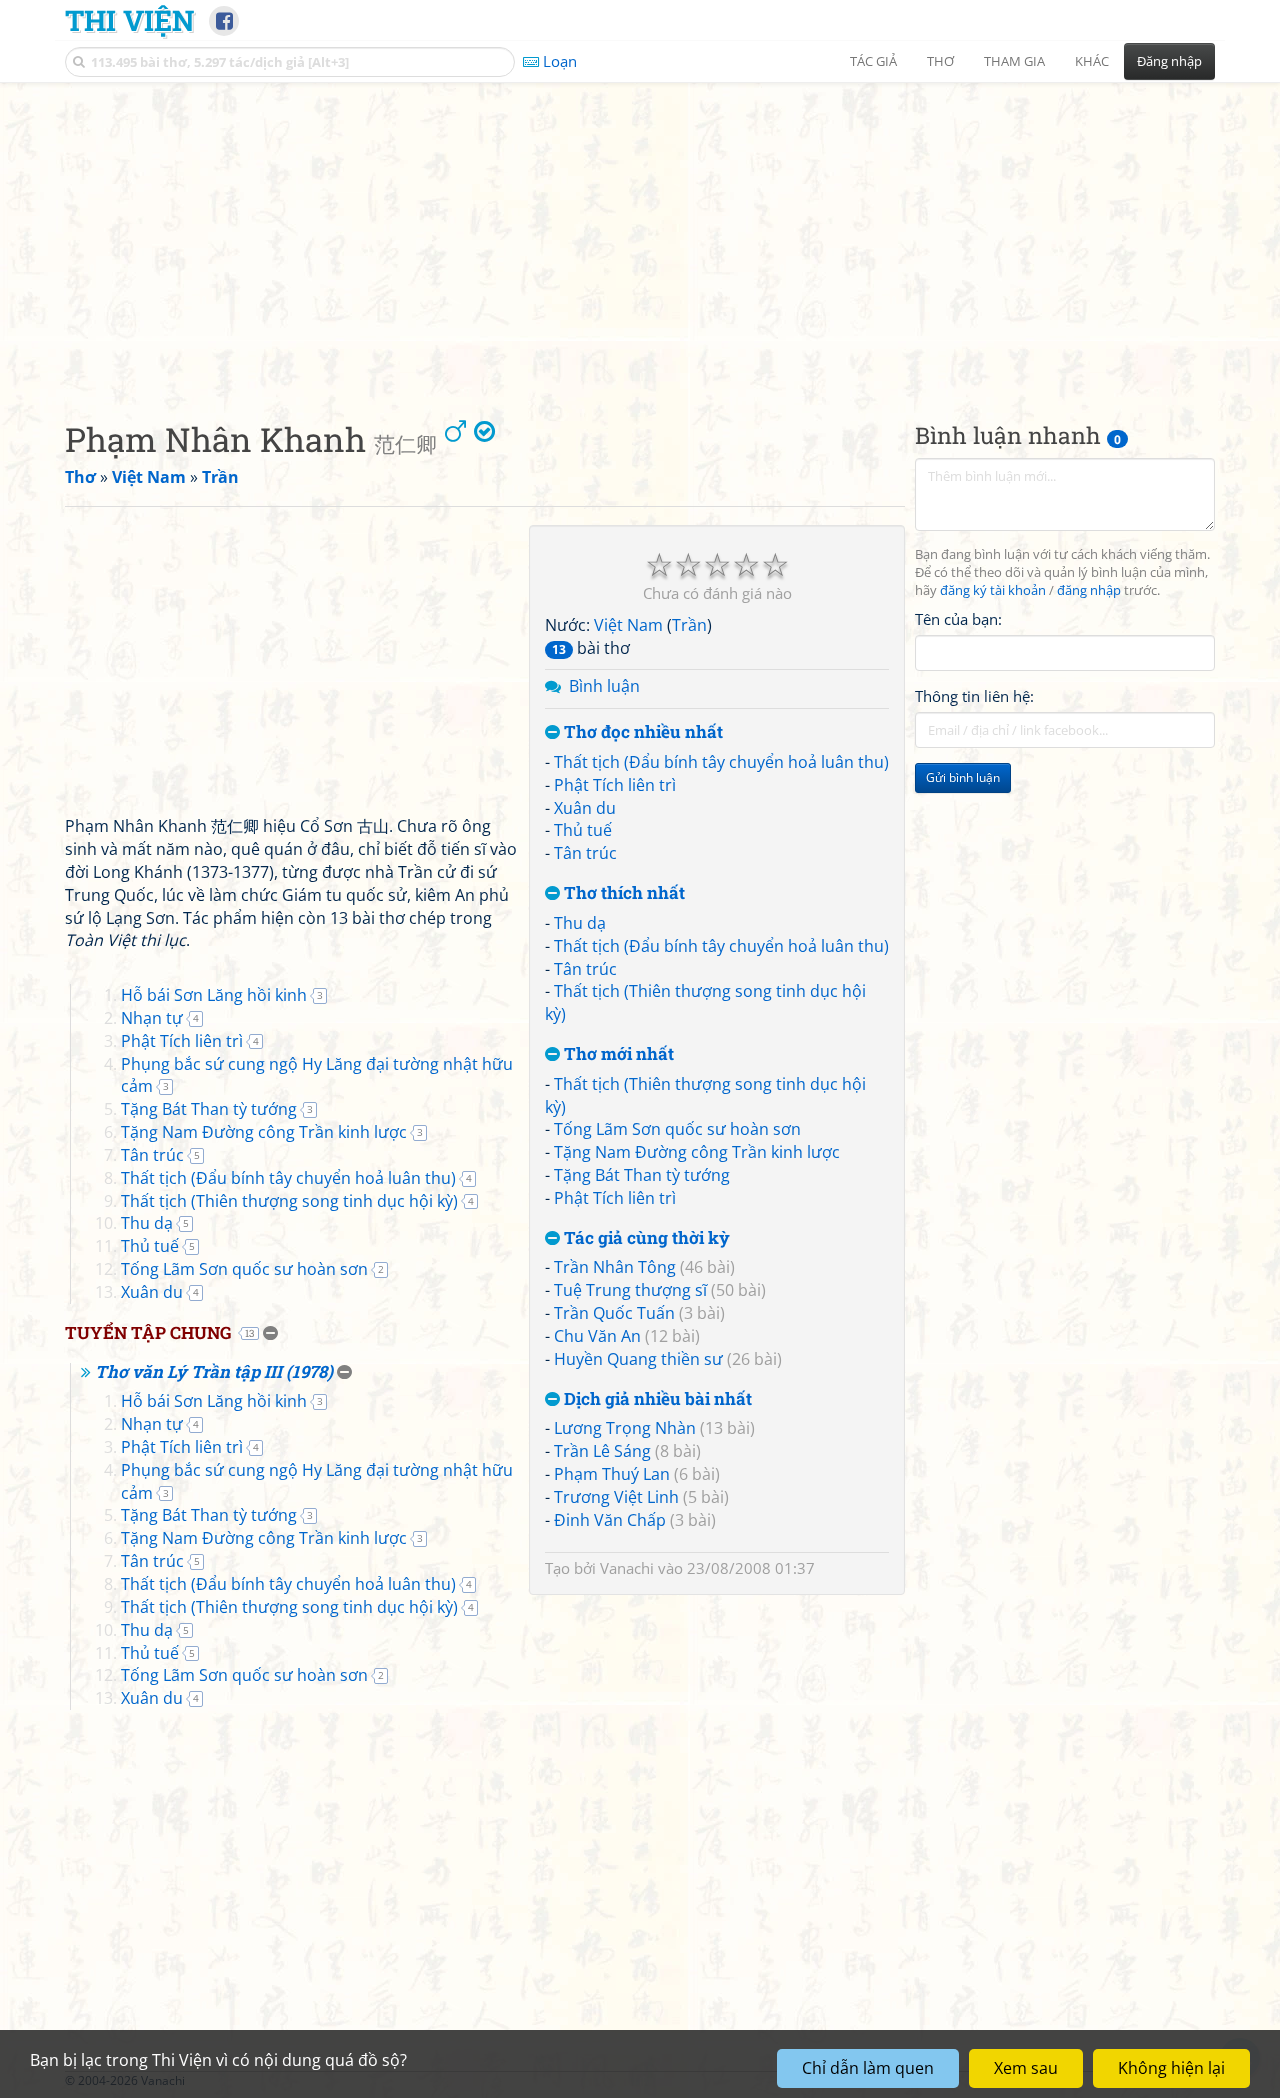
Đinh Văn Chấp (610, 1520)
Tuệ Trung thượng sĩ (630, 1290)
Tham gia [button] (1014, 61)
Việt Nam (628, 625)
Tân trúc (585, 853)
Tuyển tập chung (148, 1332)
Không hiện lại (1171, 2068)
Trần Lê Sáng (602, 1451)
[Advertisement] (640, 235)
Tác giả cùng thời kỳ (645, 1238)
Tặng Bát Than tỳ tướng (642, 1175)
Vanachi (627, 1568)
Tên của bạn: (958, 619)
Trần (689, 625)
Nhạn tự (152, 1018)
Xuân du (585, 808)
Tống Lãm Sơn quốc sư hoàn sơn (677, 1129)
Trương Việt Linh (616, 1497)
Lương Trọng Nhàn (625, 1428)
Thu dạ (580, 923)
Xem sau (1026, 2068)
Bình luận (604, 686)
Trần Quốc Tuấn (614, 1313)
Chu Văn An (597, 1336)
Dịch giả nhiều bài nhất (656, 1399)
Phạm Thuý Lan (612, 1474)
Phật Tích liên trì (615, 785)
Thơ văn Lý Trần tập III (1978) (214, 1371)
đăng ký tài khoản (993, 590)
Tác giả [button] (873, 61)
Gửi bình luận (963, 777)
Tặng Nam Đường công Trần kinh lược (697, 1152)
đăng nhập (1089, 590)
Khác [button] (1092, 61)
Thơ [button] (940, 61)
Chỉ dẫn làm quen (868, 2068)
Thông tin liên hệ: (974, 696)
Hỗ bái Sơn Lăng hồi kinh (214, 995)
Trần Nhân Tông (615, 1267)
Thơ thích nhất (622, 893)
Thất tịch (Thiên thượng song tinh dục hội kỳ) (289, 1201)
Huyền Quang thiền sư (638, 1359)
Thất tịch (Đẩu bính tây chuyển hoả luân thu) (721, 762)
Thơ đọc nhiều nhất (641, 732)
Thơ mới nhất (617, 1054)
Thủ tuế (583, 830)
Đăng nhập (1169, 61)
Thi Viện (129, 20)
